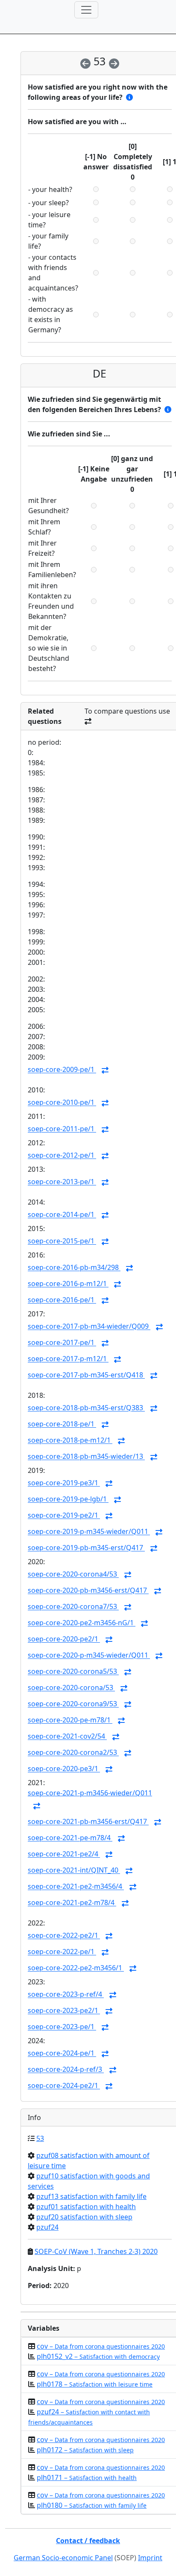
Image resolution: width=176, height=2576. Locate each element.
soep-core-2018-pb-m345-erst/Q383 (86, 1408)
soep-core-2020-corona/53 (71, 1688)
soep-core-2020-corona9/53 (73, 1704)
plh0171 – (87, 2477)
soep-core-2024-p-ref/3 (66, 2070)
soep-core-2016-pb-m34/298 (74, 1268)
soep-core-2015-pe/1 (62, 1241)
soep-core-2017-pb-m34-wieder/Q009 (89, 1327)
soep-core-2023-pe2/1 (64, 2011)
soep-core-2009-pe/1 (62, 1070)
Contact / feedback (88, 2541)
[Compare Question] (105, 1070)
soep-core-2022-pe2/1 (64, 1936)
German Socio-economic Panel (63, 2558)
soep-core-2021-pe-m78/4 (70, 1838)
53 (40, 2138)
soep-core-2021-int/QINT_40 (74, 1870)
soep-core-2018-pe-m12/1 (70, 1440)
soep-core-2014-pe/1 (62, 1215)
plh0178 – (95, 2384)
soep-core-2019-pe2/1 (64, 1516)
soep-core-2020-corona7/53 (73, 1607)
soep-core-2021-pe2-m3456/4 (76, 1887)
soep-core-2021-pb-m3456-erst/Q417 (88, 1822)
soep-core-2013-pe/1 (62, 1182)
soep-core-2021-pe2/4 (64, 1854)
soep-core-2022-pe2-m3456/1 (76, 1968)
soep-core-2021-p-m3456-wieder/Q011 (90, 1793)
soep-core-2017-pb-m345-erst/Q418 (86, 1375)
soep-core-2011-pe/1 (62, 1129)
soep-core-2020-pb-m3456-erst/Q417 (88, 1591)
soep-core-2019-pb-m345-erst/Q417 (86, 1548)
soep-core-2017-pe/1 (62, 1343)
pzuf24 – (89, 2417)
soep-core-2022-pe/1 (62, 1952)
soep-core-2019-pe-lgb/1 (68, 1499)
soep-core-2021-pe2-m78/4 (72, 1903)
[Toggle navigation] (86, 10)
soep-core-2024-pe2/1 (64, 2086)
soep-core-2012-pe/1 (62, 1156)
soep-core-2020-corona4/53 (73, 1574)
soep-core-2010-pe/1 (62, 1103)
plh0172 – (85, 2450)
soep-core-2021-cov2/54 (67, 1737)
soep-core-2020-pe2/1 (64, 1639)
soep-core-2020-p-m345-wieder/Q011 (89, 1655)
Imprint (150, 2558)
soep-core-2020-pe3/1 (64, 1769)
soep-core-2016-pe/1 (62, 1300)
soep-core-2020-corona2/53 (73, 1753)
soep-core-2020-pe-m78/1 (70, 1720)
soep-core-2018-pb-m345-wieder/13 (86, 1457)
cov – (101, 2346)
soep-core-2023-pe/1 (62, 2027)
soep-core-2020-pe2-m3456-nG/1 (82, 1623)
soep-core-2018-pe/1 (62, 1424)
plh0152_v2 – (98, 2356)
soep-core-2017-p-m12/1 (68, 1359)
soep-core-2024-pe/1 (62, 2053)
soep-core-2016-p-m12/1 (68, 1284)
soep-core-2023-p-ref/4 (66, 1995)
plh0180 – (92, 2505)
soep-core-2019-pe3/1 (64, 1483)
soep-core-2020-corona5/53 (73, 1672)
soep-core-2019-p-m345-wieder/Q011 (89, 1532)
